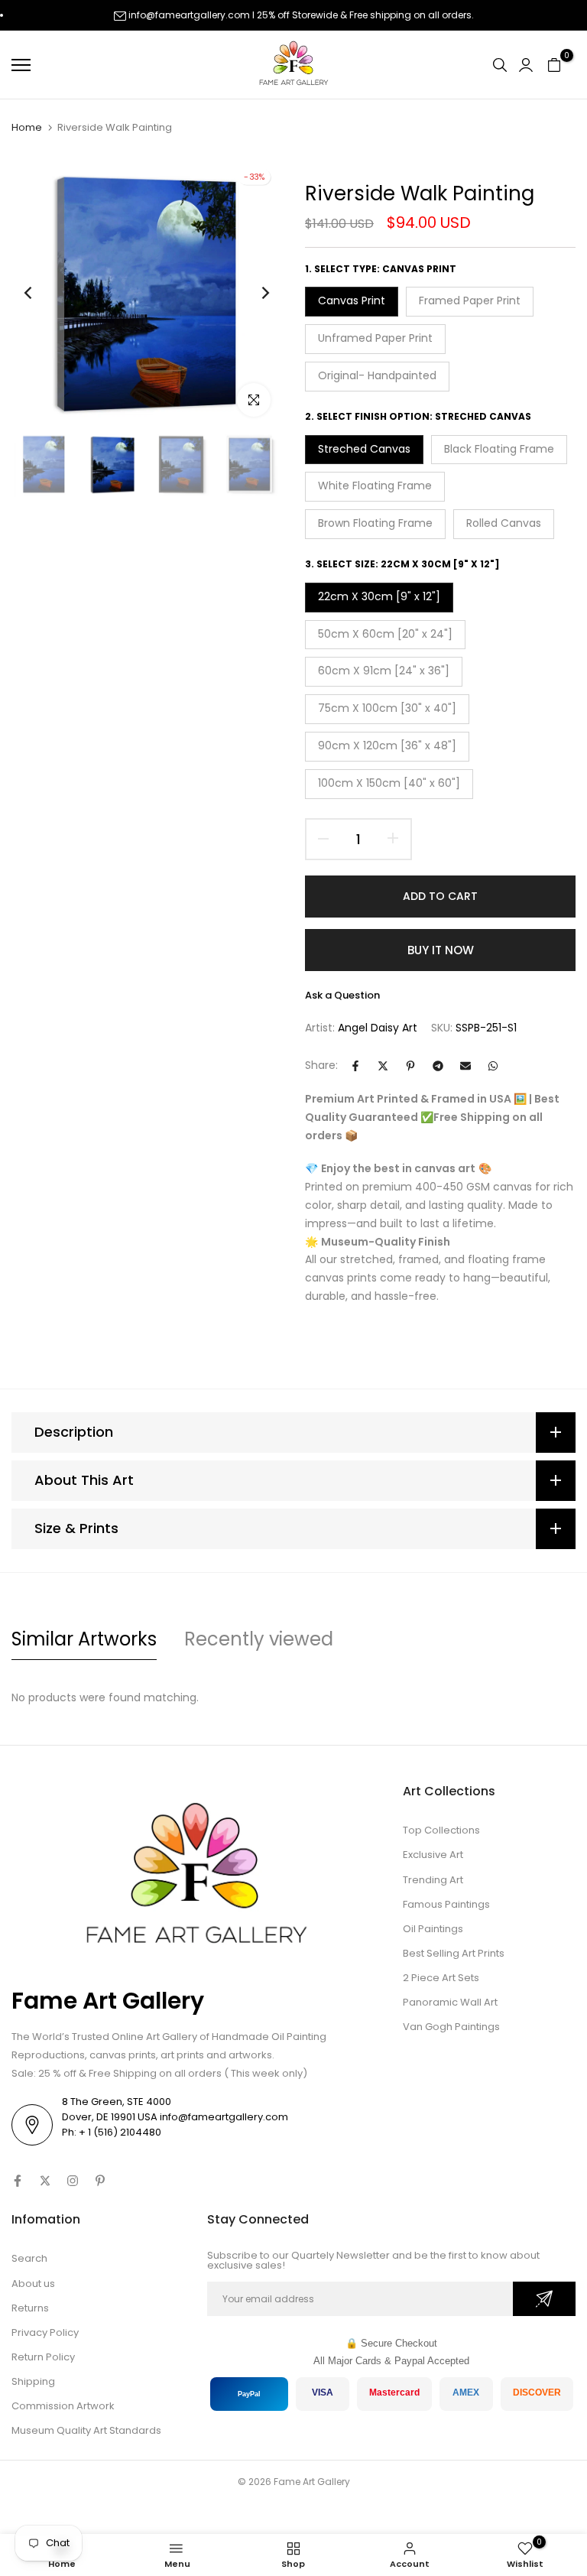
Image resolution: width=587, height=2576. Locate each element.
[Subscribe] (544, 2299)
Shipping (33, 2381)
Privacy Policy (45, 2332)
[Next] (253, 292)
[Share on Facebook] (355, 1066)
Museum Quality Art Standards (86, 2430)
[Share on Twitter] (383, 1066)
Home (27, 128)
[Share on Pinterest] (410, 1066)
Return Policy (43, 2357)
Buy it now (441, 950)
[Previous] (40, 292)
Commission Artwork (63, 2406)
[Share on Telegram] (438, 1066)
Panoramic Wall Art (450, 2002)
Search (29, 2258)
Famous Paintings (446, 1904)
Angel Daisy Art (378, 1028)
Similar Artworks (84, 1639)
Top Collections (441, 1830)
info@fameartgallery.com (189, 15)
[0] (554, 65)
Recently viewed (259, 1639)
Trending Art (433, 1880)
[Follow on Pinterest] (100, 2181)
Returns (30, 2308)
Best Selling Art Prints (454, 1953)
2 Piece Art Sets (441, 1978)
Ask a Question (342, 995)
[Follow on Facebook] (18, 2181)
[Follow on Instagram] (73, 2181)
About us (33, 2284)
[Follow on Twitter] (45, 2181)
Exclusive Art (433, 1855)
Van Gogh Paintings (451, 2027)
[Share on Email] (465, 1066)
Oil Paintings (433, 1929)
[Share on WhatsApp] (493, 1066)
